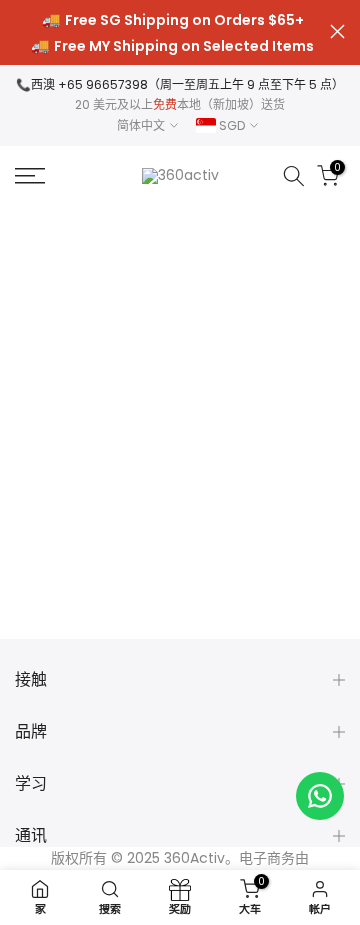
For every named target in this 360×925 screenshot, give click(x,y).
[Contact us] (320, 796)
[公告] (172, 33)
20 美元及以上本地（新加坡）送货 (180, 104)
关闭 (337, 31)
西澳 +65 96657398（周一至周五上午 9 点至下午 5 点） (187, 84)
